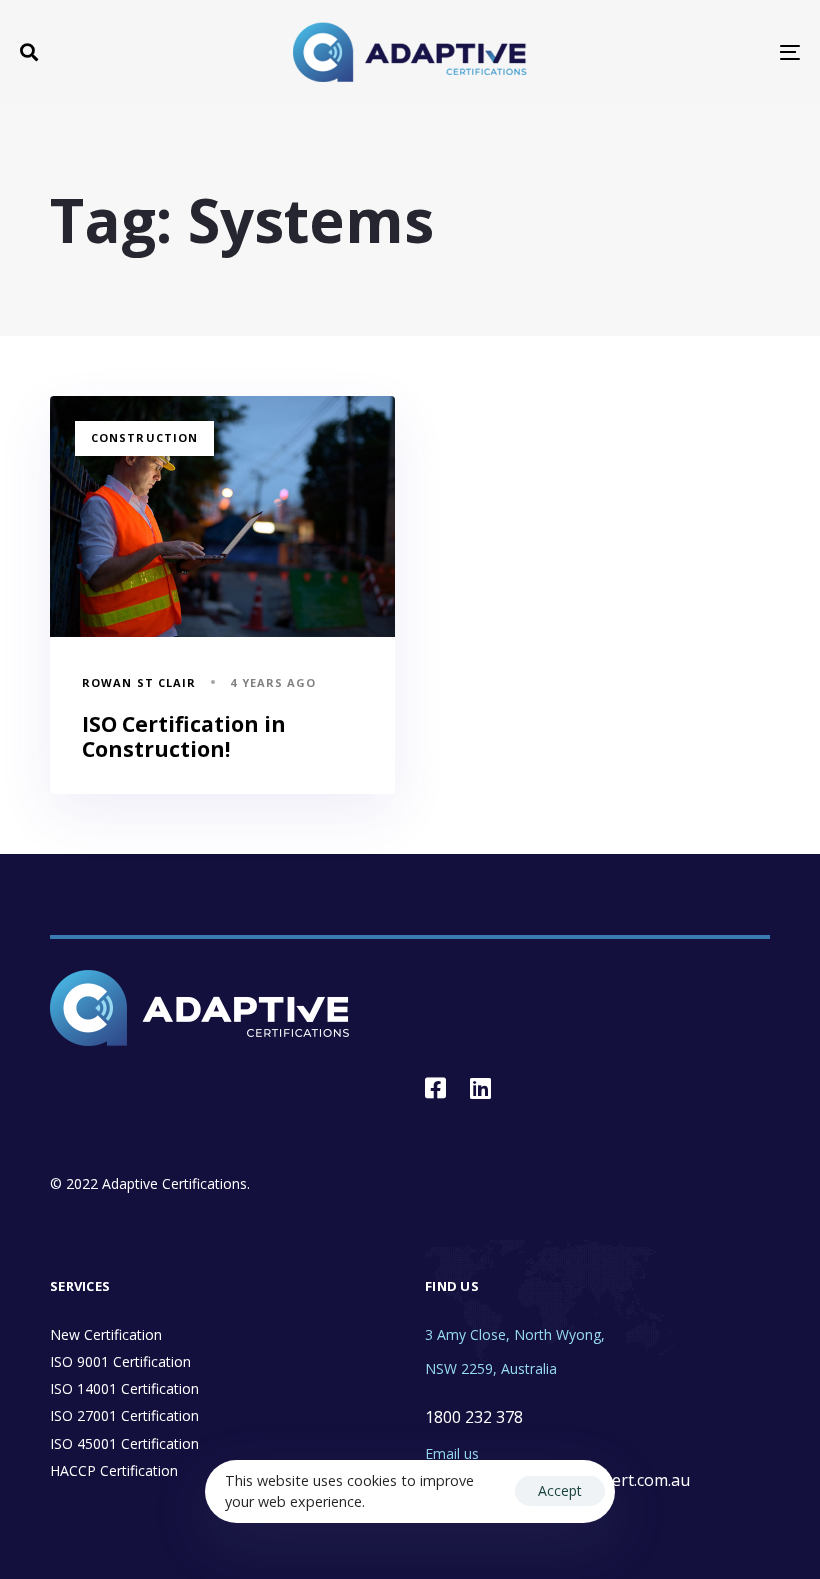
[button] (29, 52)
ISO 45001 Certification (124, 1443)
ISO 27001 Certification (124, 1415)
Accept (560, 1490)
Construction (144, 437)
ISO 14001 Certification (124, 1388)
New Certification (106, 1334)
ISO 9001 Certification (120, 1361)
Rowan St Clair (139, 682)
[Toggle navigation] (670, 52)
